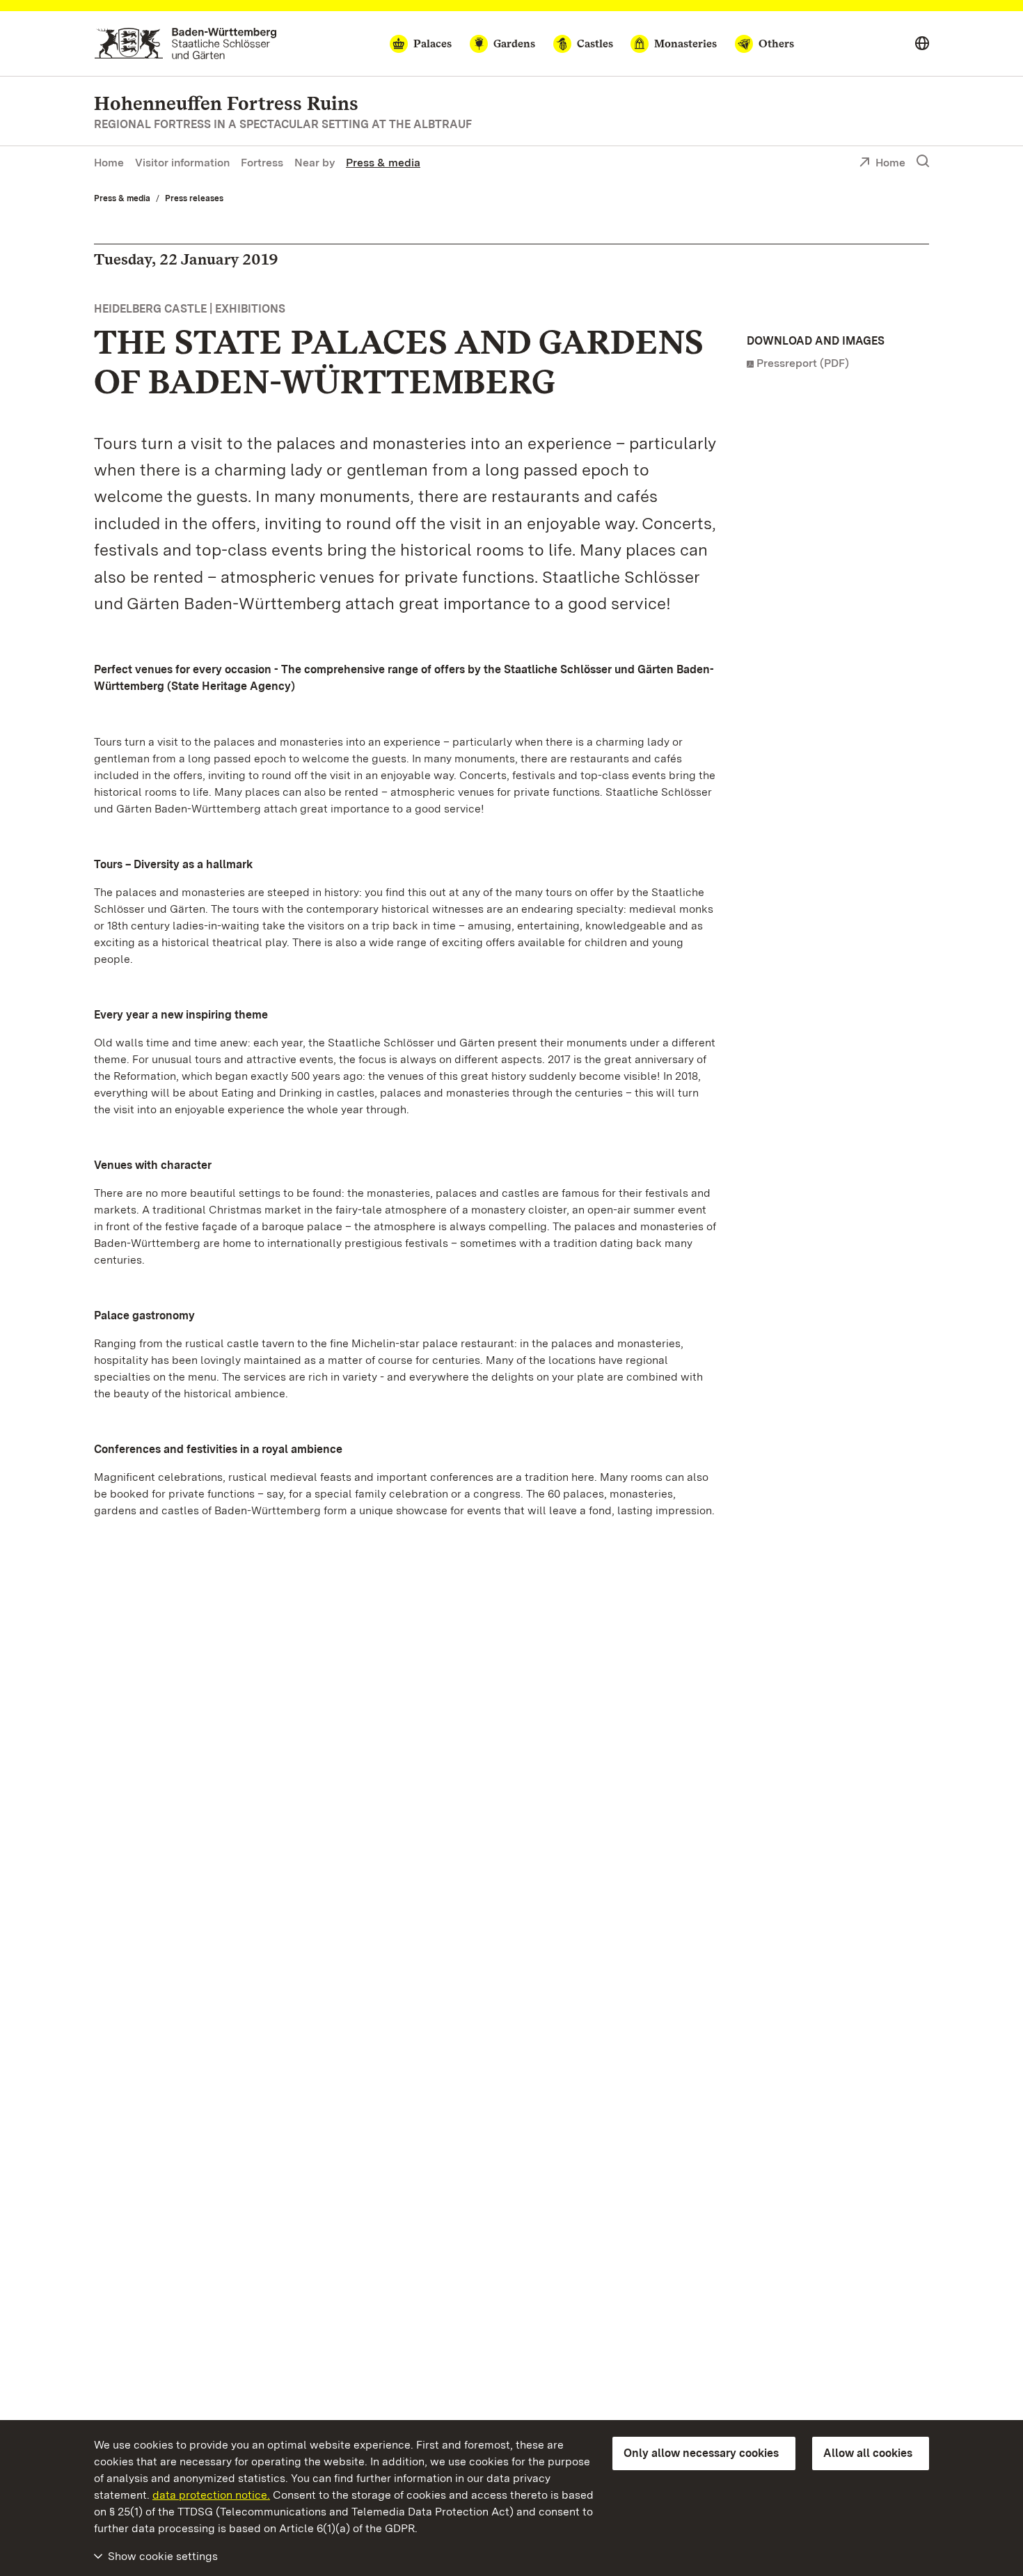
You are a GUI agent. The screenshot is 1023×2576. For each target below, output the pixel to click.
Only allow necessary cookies (701, 2453)
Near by (315, 163)
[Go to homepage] (185, 44)
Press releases (194, 198)
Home (109, 163)
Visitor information (182, 163)
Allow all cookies (868, 2453)
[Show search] (923, 162)
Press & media (383, 163)
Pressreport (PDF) (803, 363)
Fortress (262, 163)
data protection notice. (211, 2495)
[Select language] (922, 44)
